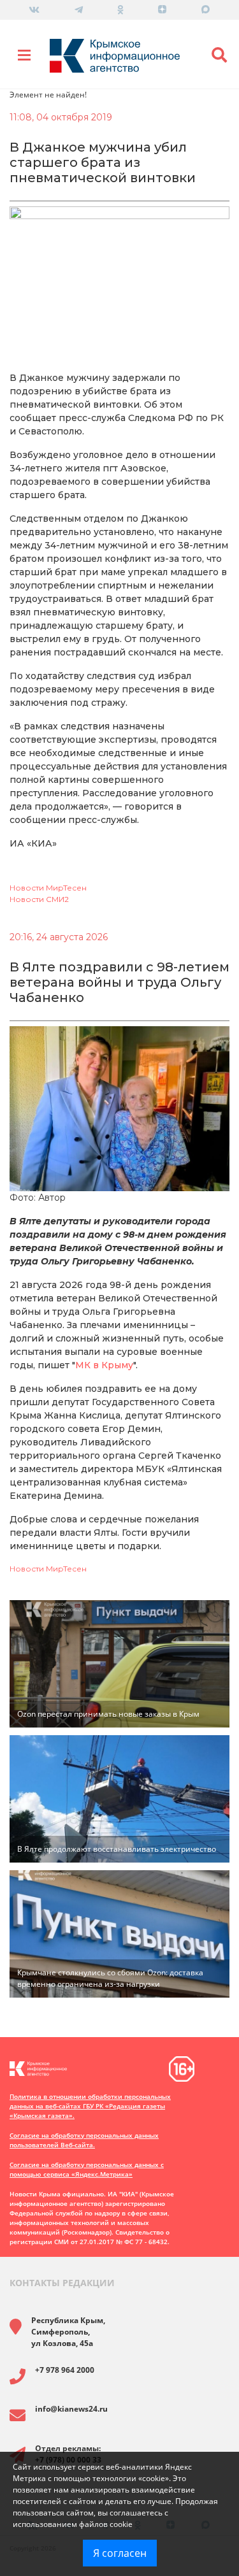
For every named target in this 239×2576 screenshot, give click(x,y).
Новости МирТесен (48, 888)
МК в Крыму (104, 1365)
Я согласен (120, 2553)
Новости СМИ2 (39, 899)
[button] (220, 55)
